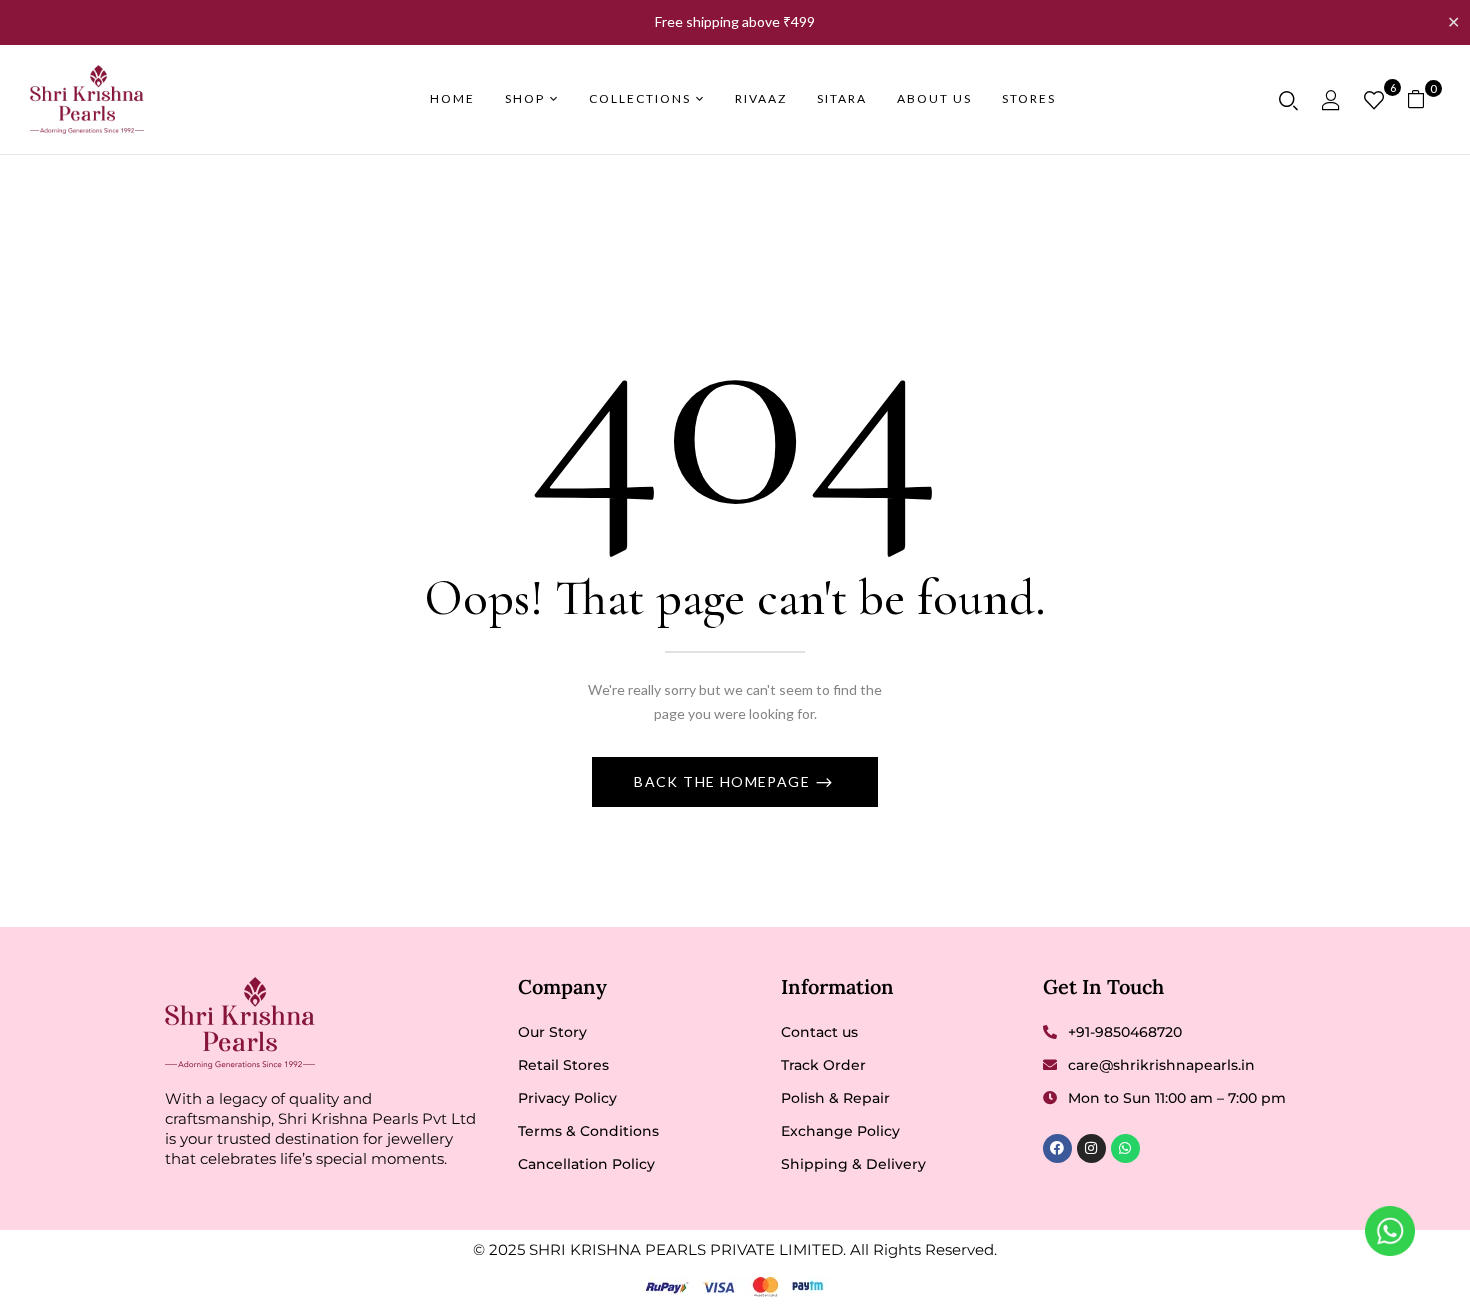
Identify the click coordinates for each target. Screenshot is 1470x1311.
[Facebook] (1057, 1148)
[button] (1423, 99)
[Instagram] (1091, 1148)
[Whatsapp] (1125, 1148)
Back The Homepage (724, 781)
